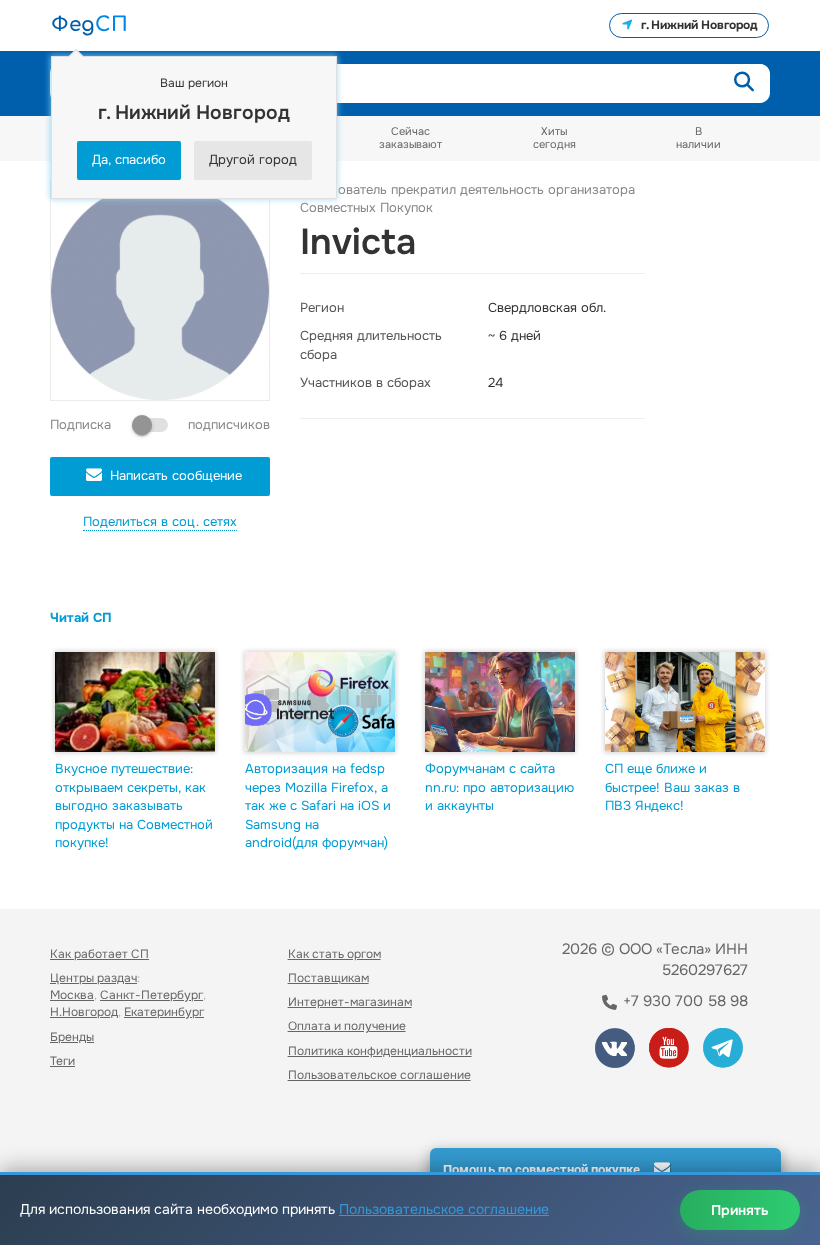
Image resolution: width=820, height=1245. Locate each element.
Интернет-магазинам (350, 1002)
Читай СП (81, 617)
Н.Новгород (84, 1012)
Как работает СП (99, 954)
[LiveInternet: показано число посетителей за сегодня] (94, 1130)
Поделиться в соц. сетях (160, 521)
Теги (62, 1061)
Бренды (72, 1037)
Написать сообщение (176, 475)
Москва (72, 995)
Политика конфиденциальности (380, 1051)
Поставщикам (328, 978)
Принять (740, 1210)
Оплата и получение (347, 1026)
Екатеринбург (164, 1012)
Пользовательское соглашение (379, 1075)
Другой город (253, 159)
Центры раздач (93, 978)
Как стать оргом (334, 954)
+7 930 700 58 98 (683, 1001)
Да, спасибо (129, 159)
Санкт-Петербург (151, 995)
